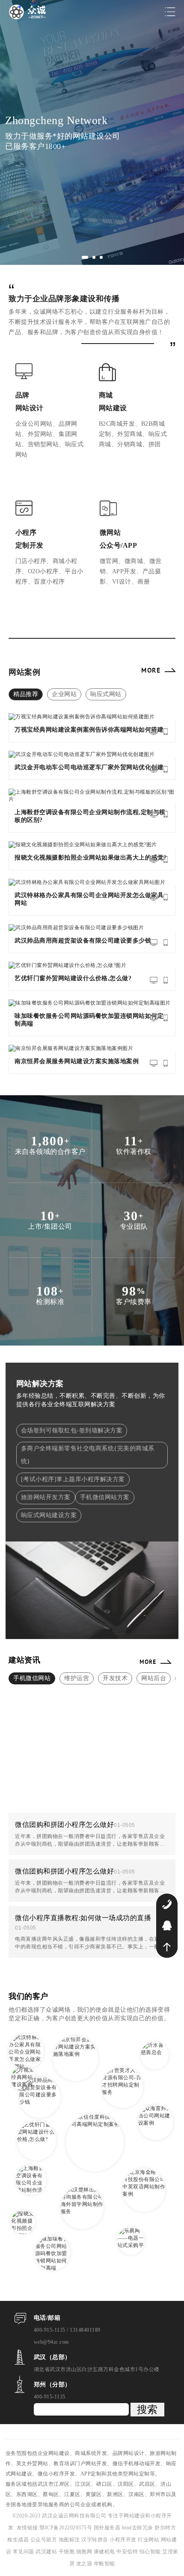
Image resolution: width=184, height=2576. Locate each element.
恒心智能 (150, 2552)
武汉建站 (46, 2552)
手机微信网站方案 (105, 1497)
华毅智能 (104, 2564)
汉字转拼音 (95, 2540)
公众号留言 (45, 2540)
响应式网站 (106, 694)
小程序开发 (124, 2540)
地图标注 (70, 2540)
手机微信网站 (32, 1678)
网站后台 (154, 1678)
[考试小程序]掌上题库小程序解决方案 (73, 1479)
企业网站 (64, 694)
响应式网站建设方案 (49, 1515)
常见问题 (24, 2552)
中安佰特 (127, 2552)
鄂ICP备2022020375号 (67, 2528)
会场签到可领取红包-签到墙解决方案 (72, 1430)
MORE (151, 670)
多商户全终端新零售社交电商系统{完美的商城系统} (88, 1455)
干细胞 (67, 2552)
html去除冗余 (138, 2528)
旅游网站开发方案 (46, 1497)
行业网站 (149, 2540)
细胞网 (84, 2552)
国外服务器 (108, 2528)
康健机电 (104, 2552)
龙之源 (84, 2564)
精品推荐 (26, 694)
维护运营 (77, 1678)
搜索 (147, 2409)
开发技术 (115, 1678)
